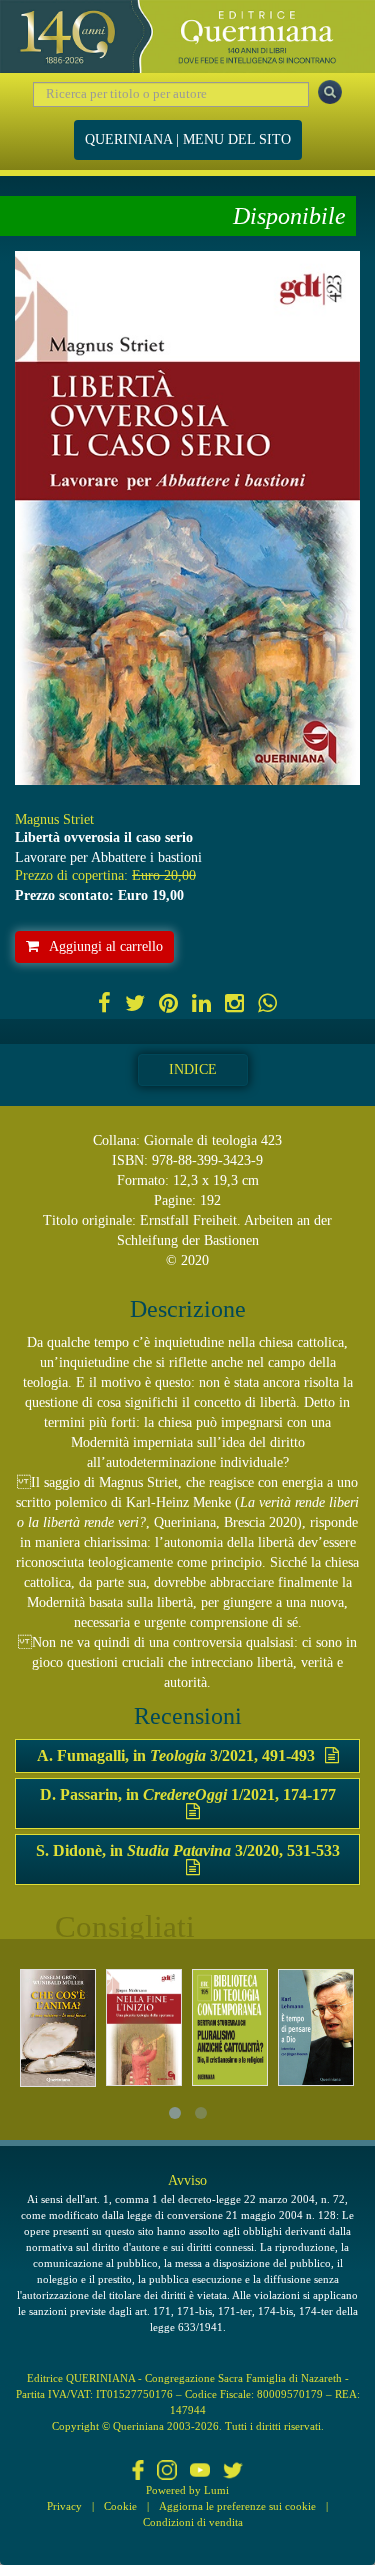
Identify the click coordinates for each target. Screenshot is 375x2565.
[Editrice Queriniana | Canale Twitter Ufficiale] (233, 2472)
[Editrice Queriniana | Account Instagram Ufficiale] (167, 2472)
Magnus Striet (54, 819)
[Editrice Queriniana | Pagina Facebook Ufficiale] (138, 2472)
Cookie (120, 2506)
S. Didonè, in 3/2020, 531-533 (188, 1850)
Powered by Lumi (187, 2490)
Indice (193, 1069)
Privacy (64, 2506)
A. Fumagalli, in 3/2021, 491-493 (176, 1755)
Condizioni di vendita (193, 2522)
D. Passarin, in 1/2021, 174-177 (188, 1794)
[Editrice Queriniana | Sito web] (187, 36)
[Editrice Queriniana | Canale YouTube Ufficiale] (200, 2472)
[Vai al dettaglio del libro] (58, 2028)
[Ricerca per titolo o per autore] (330, 92)
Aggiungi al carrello (106, 946)
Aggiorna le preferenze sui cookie (237, 2506)
